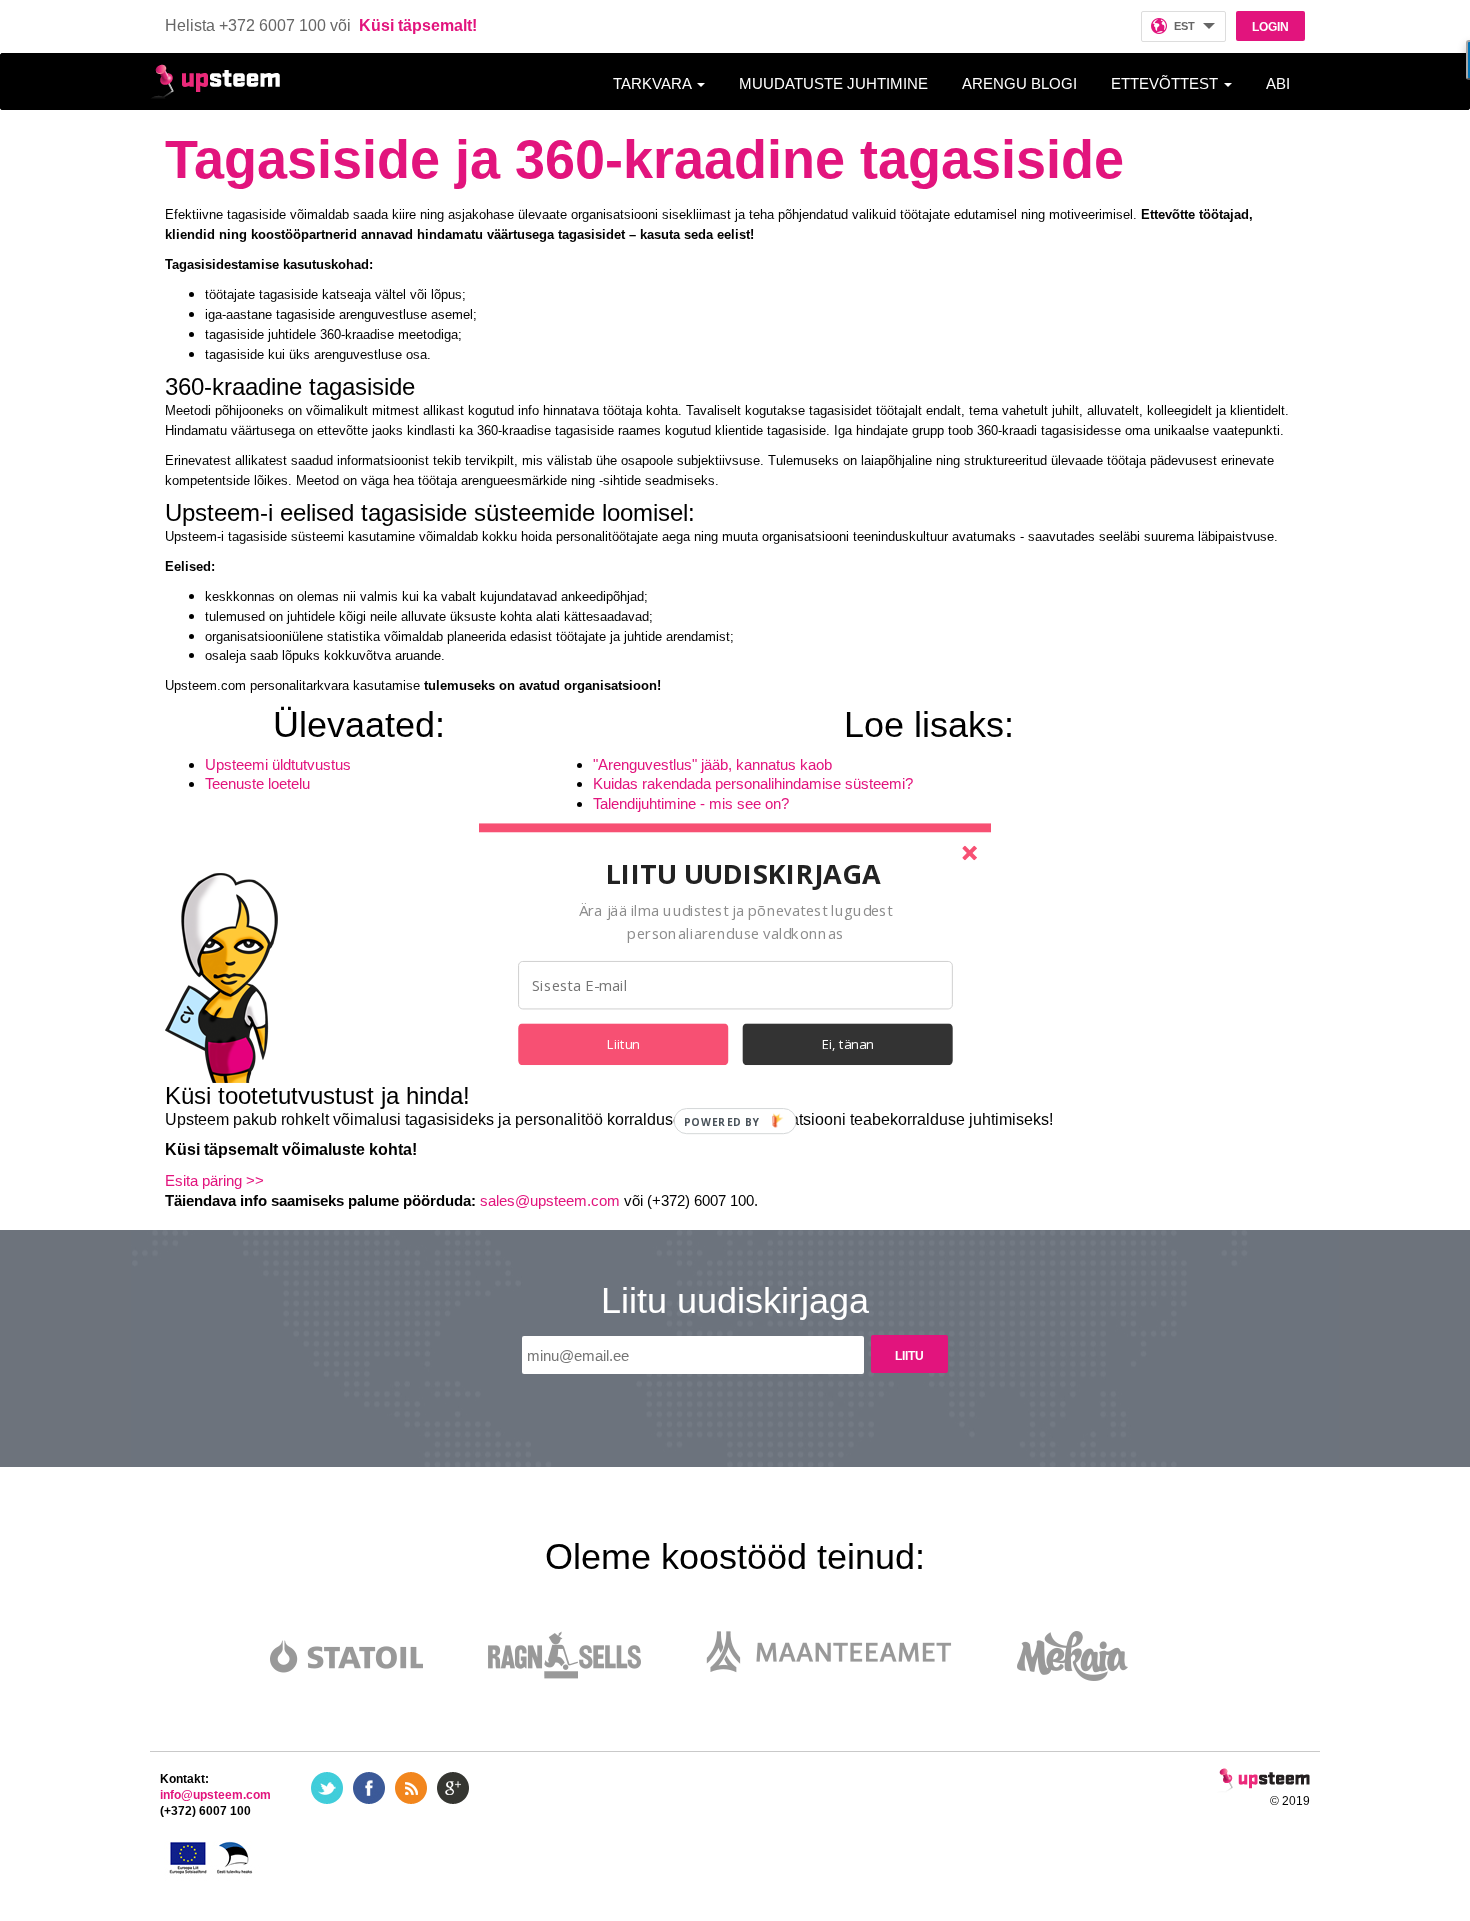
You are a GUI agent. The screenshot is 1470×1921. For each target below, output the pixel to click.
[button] (743, 873)
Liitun (623, 1044)
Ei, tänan (848, 1044)
